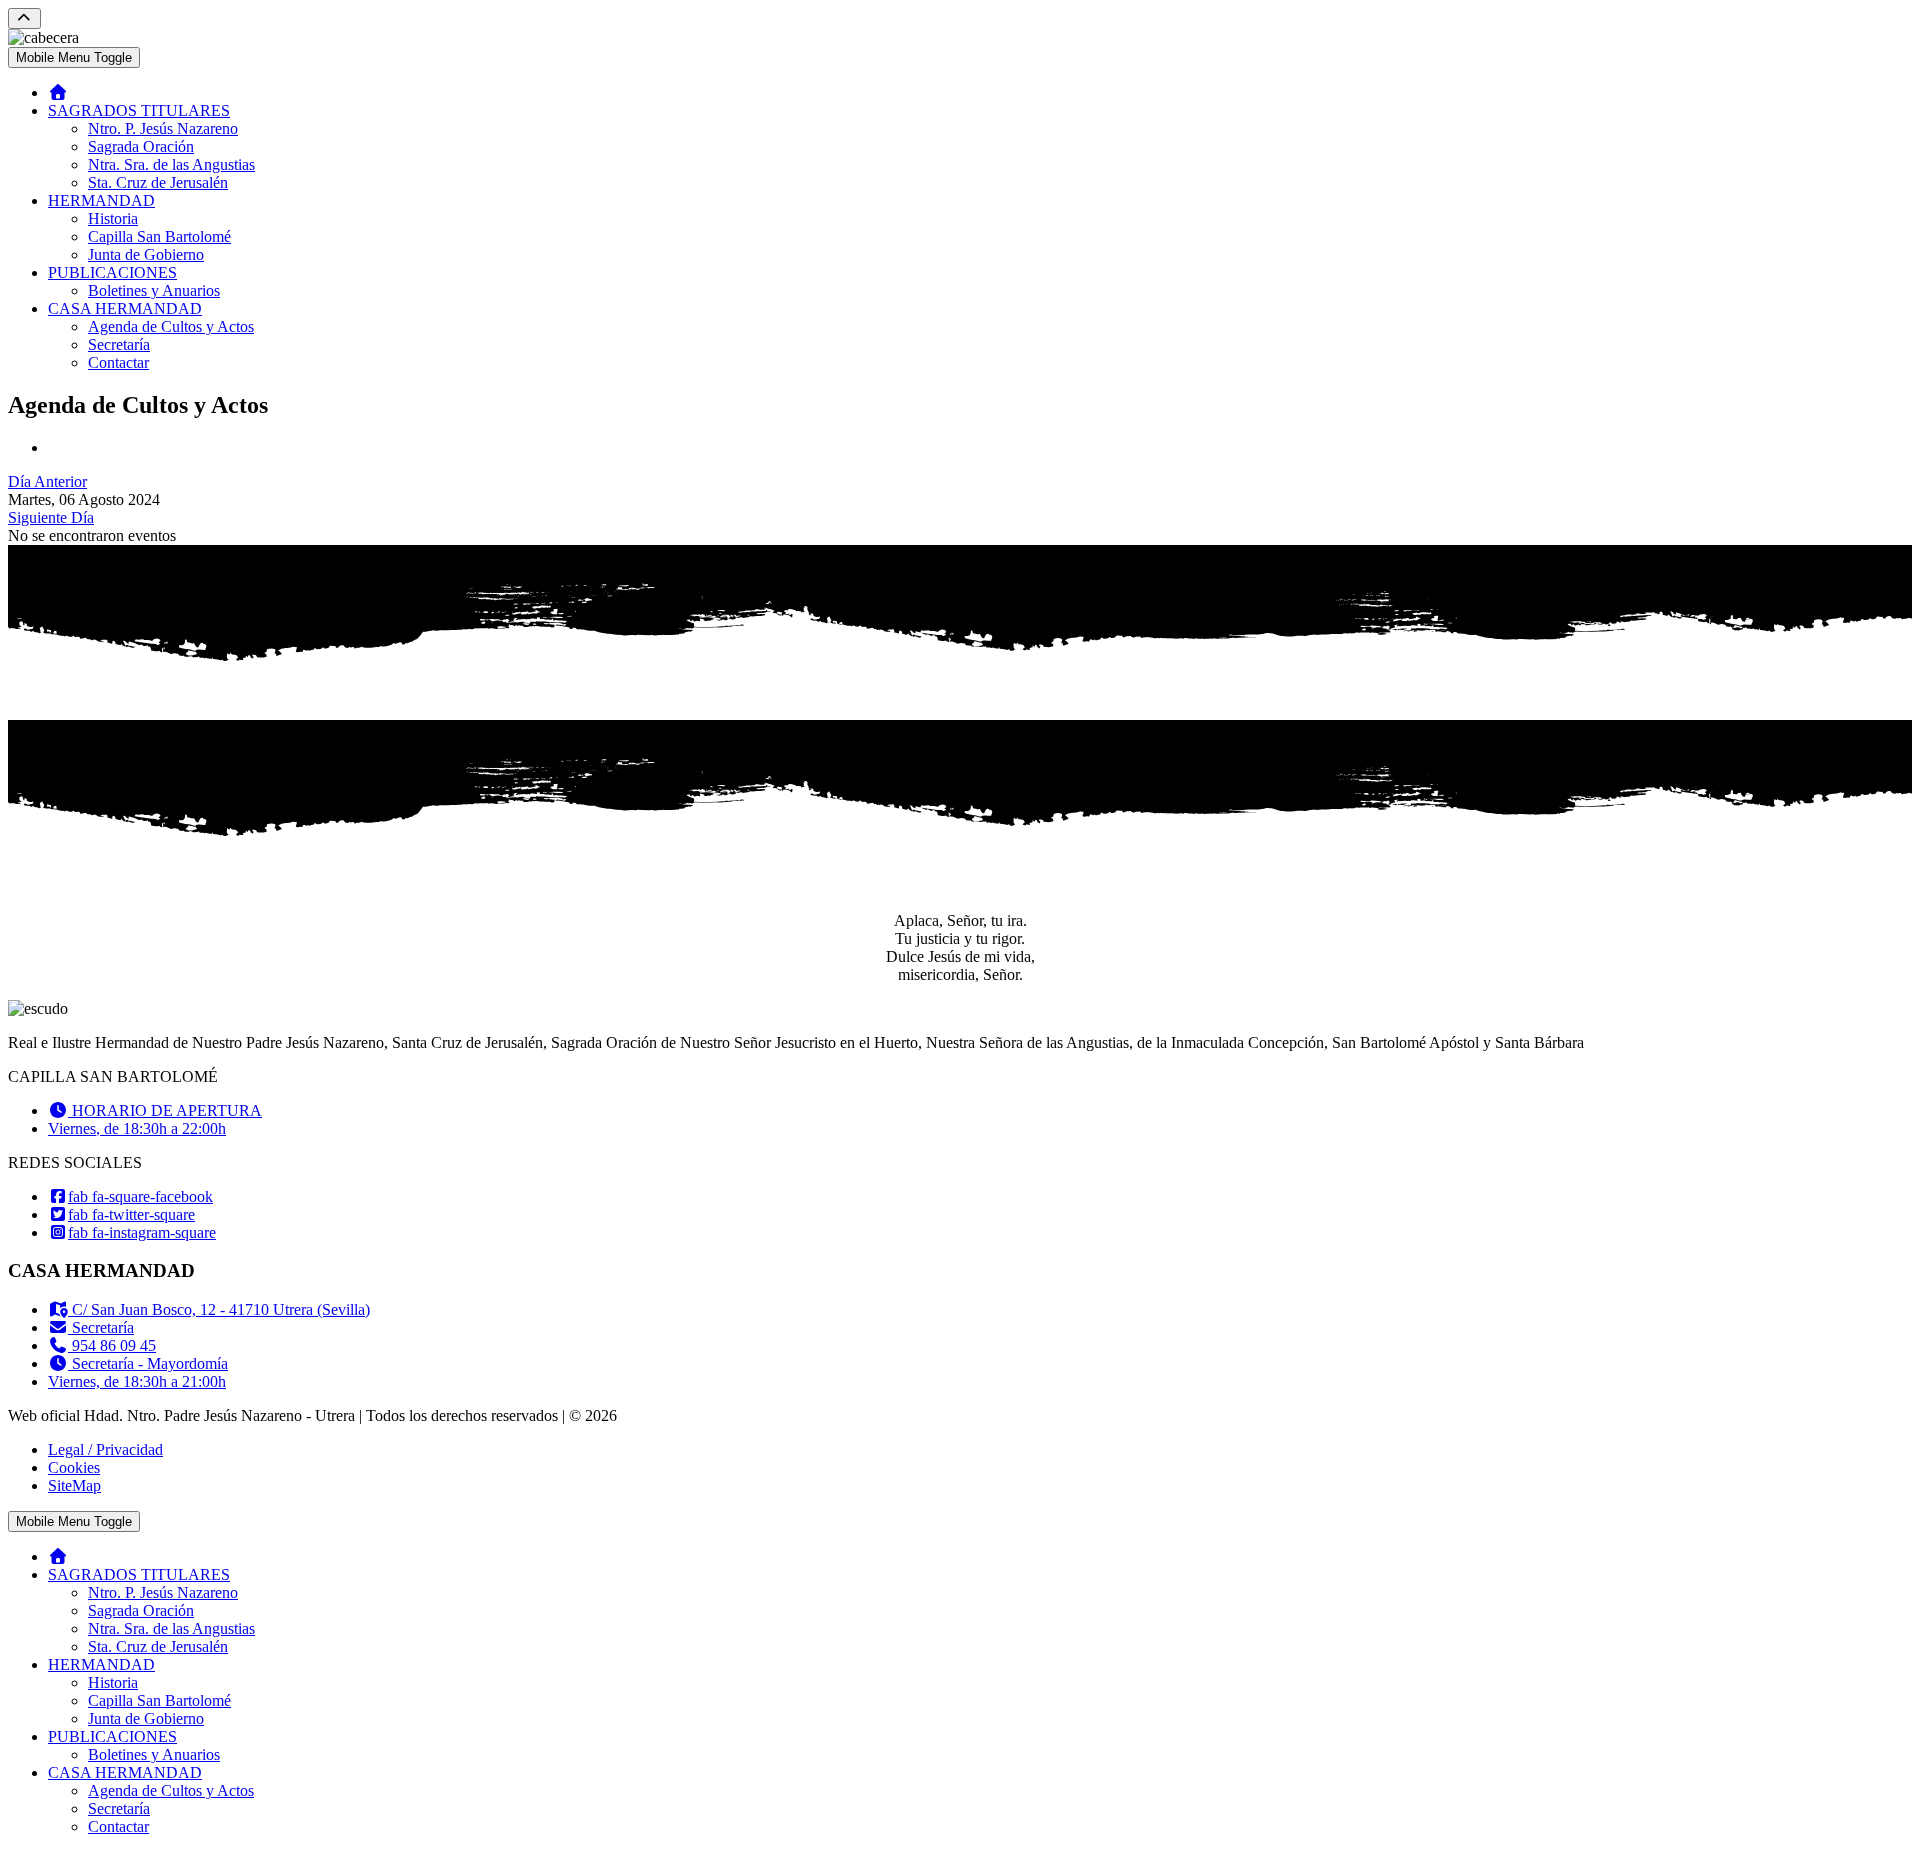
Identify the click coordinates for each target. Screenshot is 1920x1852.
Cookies (74, 1467)
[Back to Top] (24, 18)
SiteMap (74, 1485)
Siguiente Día (51, 517)
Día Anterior (47, 481)
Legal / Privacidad (105, 1449)
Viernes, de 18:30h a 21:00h (137, 1381)
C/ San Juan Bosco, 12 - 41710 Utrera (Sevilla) (219, 1309)
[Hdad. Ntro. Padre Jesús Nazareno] (58, 92)
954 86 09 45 (112, 1345)
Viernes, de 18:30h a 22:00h (137, 1128)
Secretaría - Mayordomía (148, 1363)
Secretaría (101, 1327)
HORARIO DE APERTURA (165, 1110)
